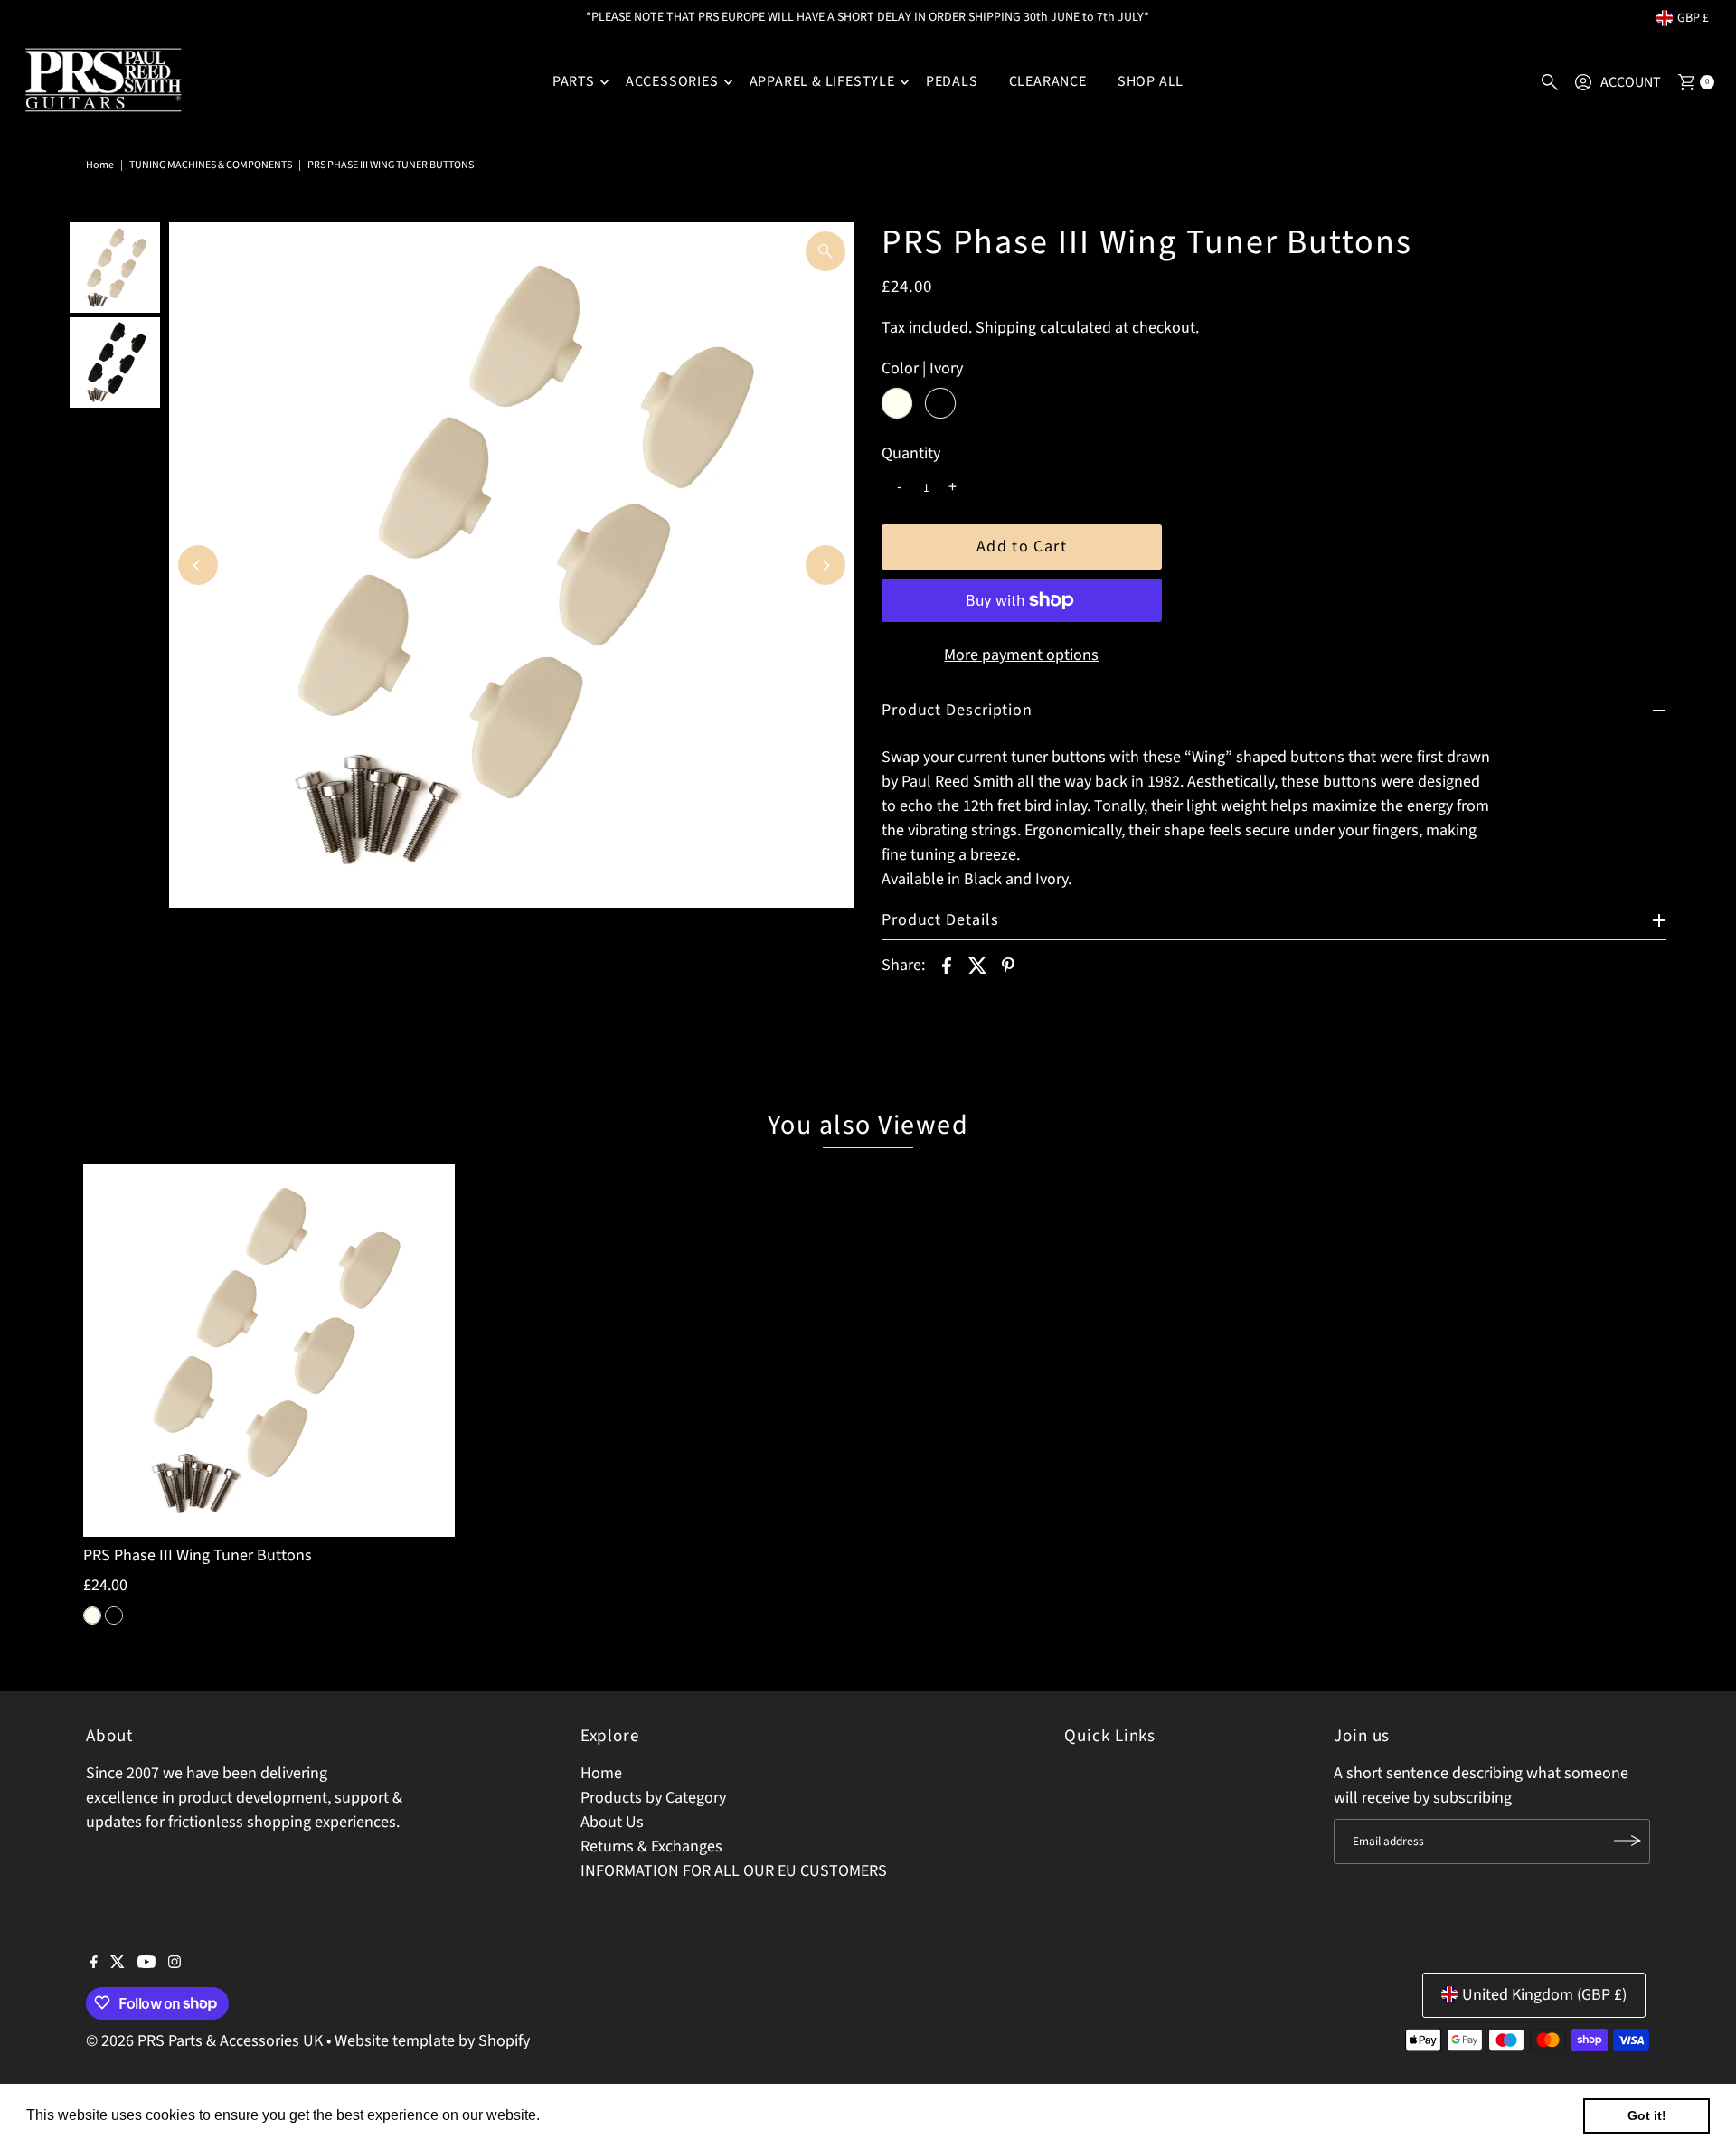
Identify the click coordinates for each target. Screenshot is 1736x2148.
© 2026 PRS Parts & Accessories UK (204, 2040)
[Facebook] (94, 1964)
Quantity (911, 454)
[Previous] (198, 565)
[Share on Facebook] (947, 965)
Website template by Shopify (432, 2040)
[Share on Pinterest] (1008, 965)
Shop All (1151, 81)
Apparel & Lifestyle (822, 81)
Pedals (952, 81)
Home (100, 165)
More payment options (1021, 655)
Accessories (672, 81)
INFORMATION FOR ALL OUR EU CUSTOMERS (734, 1870)
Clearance (1048, 81)
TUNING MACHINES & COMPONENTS (211, 165)
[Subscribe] (1627, 1841)
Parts (574, 81)
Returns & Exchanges (651, 1846)
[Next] (826, 565)
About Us (612, 1821)
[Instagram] (175, 1964)
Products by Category (653, 1797)
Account (1631, 82)
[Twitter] (118, 1964)
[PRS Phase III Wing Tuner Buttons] (269, 1351)
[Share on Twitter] (977, 965)
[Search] (1550, 82)
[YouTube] (146, 1964)
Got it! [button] (1647, 2115)
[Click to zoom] (826, 251)
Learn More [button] (583, 2115)
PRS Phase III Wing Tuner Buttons (198, 1555)
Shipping (1006, 328)
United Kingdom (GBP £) (1544, 1994)
